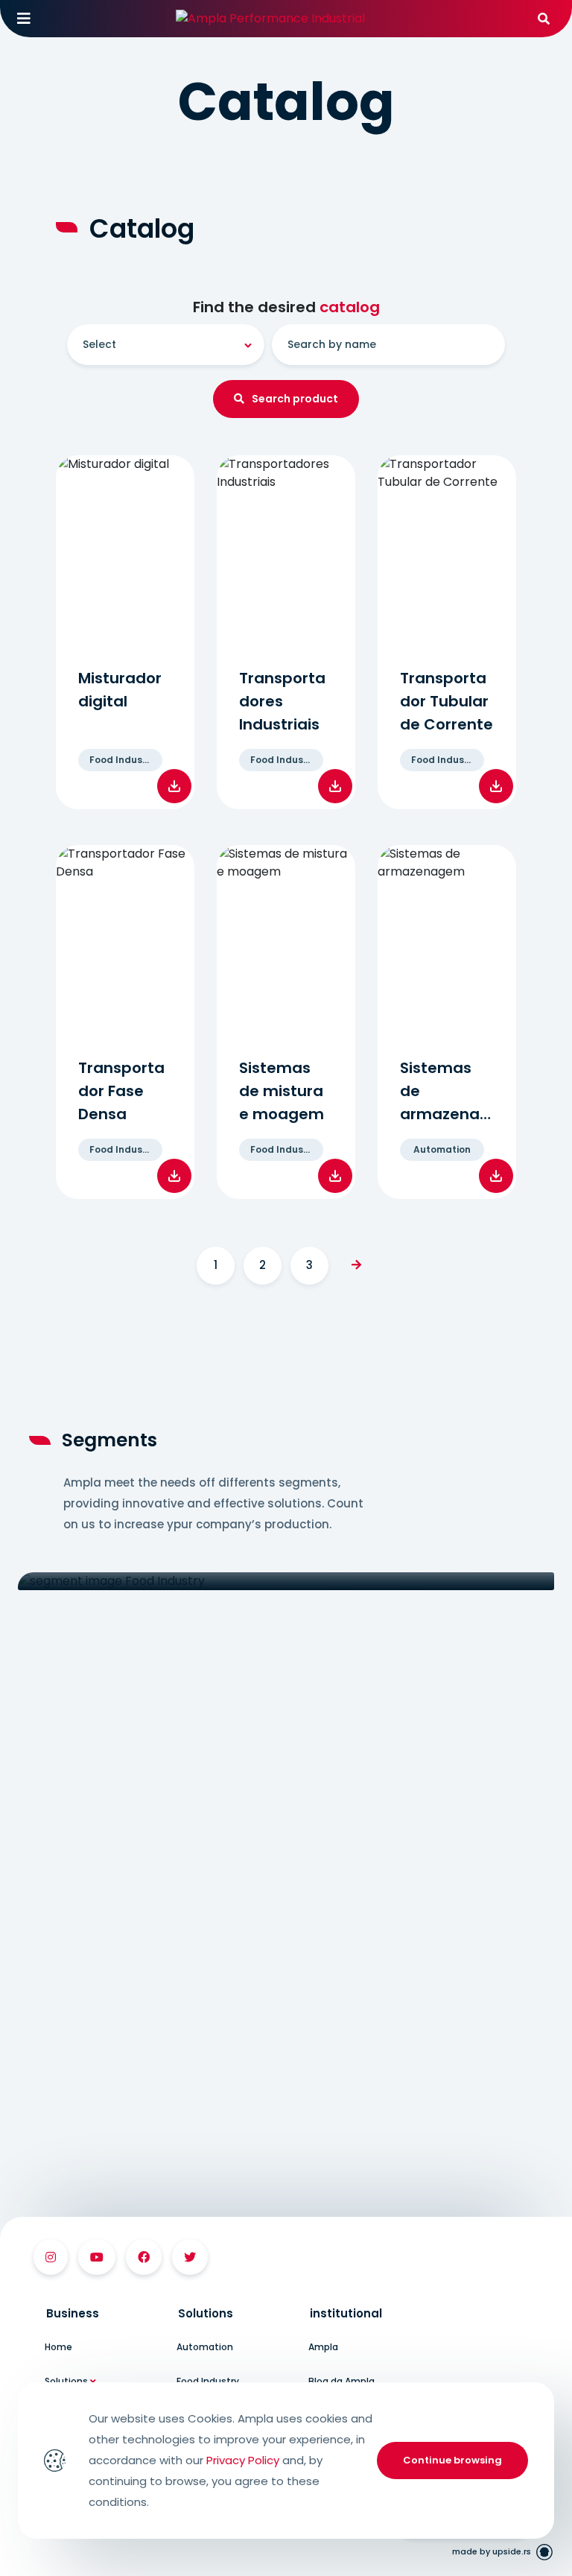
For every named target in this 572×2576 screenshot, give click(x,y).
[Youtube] (97, 2257)
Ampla (323, 2347)
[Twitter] (190, 2257)
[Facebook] (144, 2257)
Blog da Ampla (341, 2381)
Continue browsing (452, 2460)
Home (58, 2347)
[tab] (99, 2313)
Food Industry (208, 2381)
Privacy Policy (243, 2460)
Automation (205, 2347)
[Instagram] (51, 2257)
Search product (295, 399)
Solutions (67, 2381)
